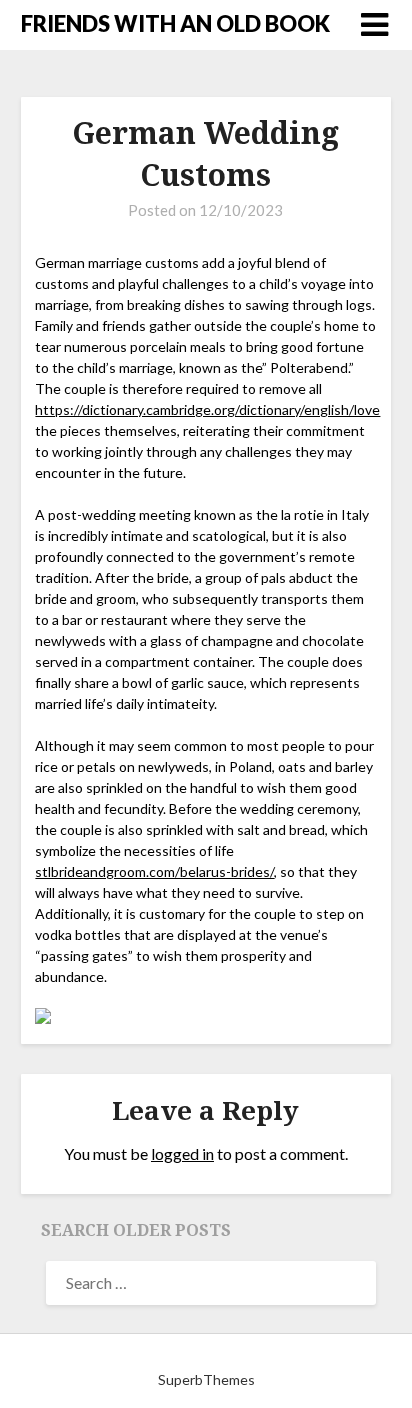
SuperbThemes (206, 1379)
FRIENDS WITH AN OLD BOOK (175, 23)
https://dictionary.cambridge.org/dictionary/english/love (207, 409)
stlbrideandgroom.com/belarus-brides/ (154, 871)
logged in (182, 1153)
